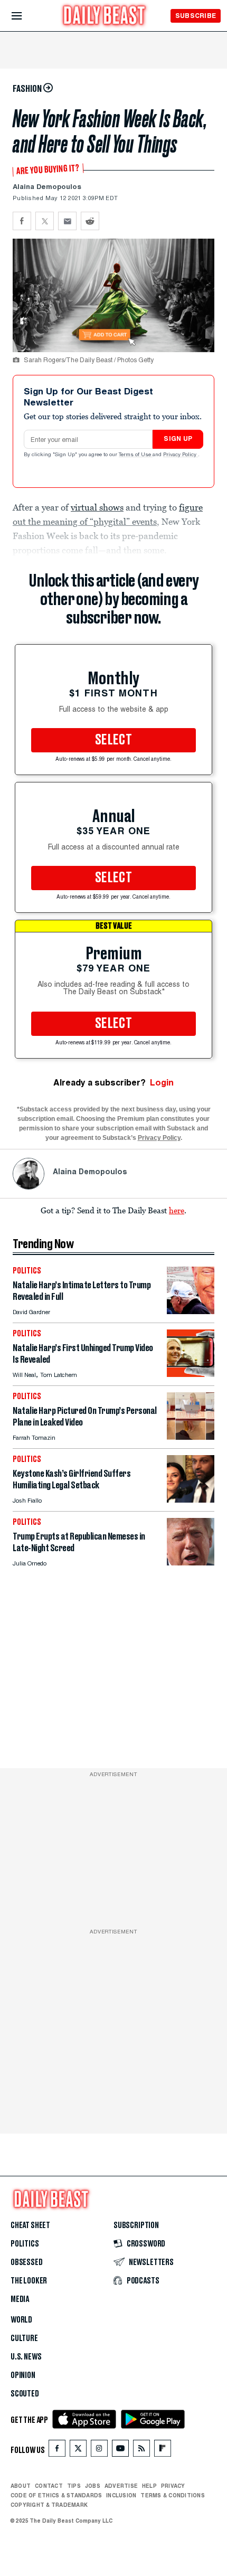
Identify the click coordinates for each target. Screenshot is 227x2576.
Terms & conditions (172, 2495)
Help (149, 2486)
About (21, 2486)
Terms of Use (136, 455)
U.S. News (26, 2357)
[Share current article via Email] (67, 221)
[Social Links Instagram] (99, 2451)
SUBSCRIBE (196, 16)
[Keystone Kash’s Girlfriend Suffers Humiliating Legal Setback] (191, 1500)
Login (162, 1083)
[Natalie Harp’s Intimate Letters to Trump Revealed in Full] (191, 1311)
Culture (24, 2338)
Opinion (23, 2375)
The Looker (29, 2281)
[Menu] (26, 16)
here (177, 1210)
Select (113, 740)
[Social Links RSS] (141, 2451)
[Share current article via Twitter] (45, 221)
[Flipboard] (162, 2451)
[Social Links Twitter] (78, 2451)
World (21, 2320)
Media (20, 2299)
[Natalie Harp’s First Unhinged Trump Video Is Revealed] (191, 1374)
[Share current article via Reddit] (90, 221)
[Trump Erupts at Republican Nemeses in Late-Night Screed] (191, 1563)
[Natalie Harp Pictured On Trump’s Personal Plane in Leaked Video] (191, 1437)
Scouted (25, 2394)
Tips (74, 2486)
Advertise (121, 2486)
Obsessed (27, 2262)
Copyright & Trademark (49, 2505)
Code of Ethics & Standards (56, 2495)
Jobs (93, 2486)
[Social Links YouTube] (120, 2451)
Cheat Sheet (30, 2225)
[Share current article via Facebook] (22, 221)
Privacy (173, 2486)
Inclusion (121, 2495)
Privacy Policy (181, 455)
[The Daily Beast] (105, 17)
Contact (49, 2486)
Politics (25, 2244)
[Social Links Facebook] (57, 2451)
